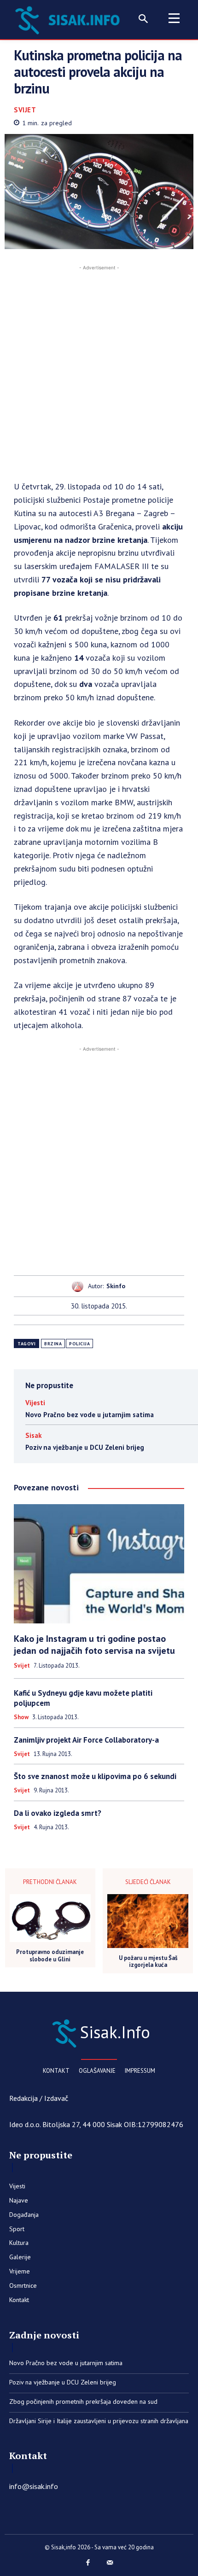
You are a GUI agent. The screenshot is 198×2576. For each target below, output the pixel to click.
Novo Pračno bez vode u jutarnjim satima (90, 1415)
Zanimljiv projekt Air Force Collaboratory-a (86, 1740)
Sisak (34, 1435)
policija (79, 1344)
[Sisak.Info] (70, 19)
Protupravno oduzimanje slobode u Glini (50, 1956)
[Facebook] (88, 2563)
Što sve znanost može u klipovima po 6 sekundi (95, 1776)
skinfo (116, 1286)
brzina (53, 1344)
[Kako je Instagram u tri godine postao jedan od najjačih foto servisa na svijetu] (99, 1564)
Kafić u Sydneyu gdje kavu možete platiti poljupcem (83, 1698)
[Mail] (110, 2563)
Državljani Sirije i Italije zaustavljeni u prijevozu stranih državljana (99, 2421)
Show (21, 1717)
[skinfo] (80, 1286)
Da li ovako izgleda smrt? (58, 1813)
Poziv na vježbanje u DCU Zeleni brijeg (85, 1447)
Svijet (25, 110)
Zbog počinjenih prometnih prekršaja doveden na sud (83, 2402)
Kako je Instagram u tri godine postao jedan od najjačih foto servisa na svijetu (94, 1645)
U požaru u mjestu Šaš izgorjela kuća (148, 1962)
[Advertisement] (99, 372)
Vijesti (35, 1403)
